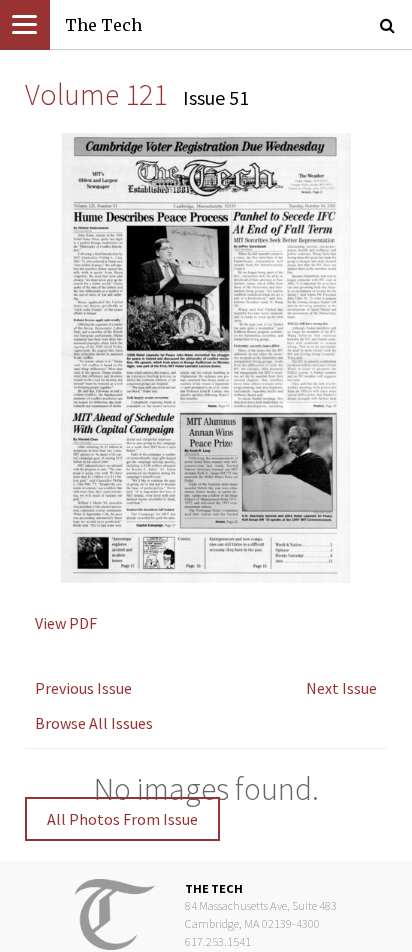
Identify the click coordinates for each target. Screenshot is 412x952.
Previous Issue (83, 688)
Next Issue (341, 688)
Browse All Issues (94, 723)
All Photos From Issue (122, 819)
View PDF (66, 623)
